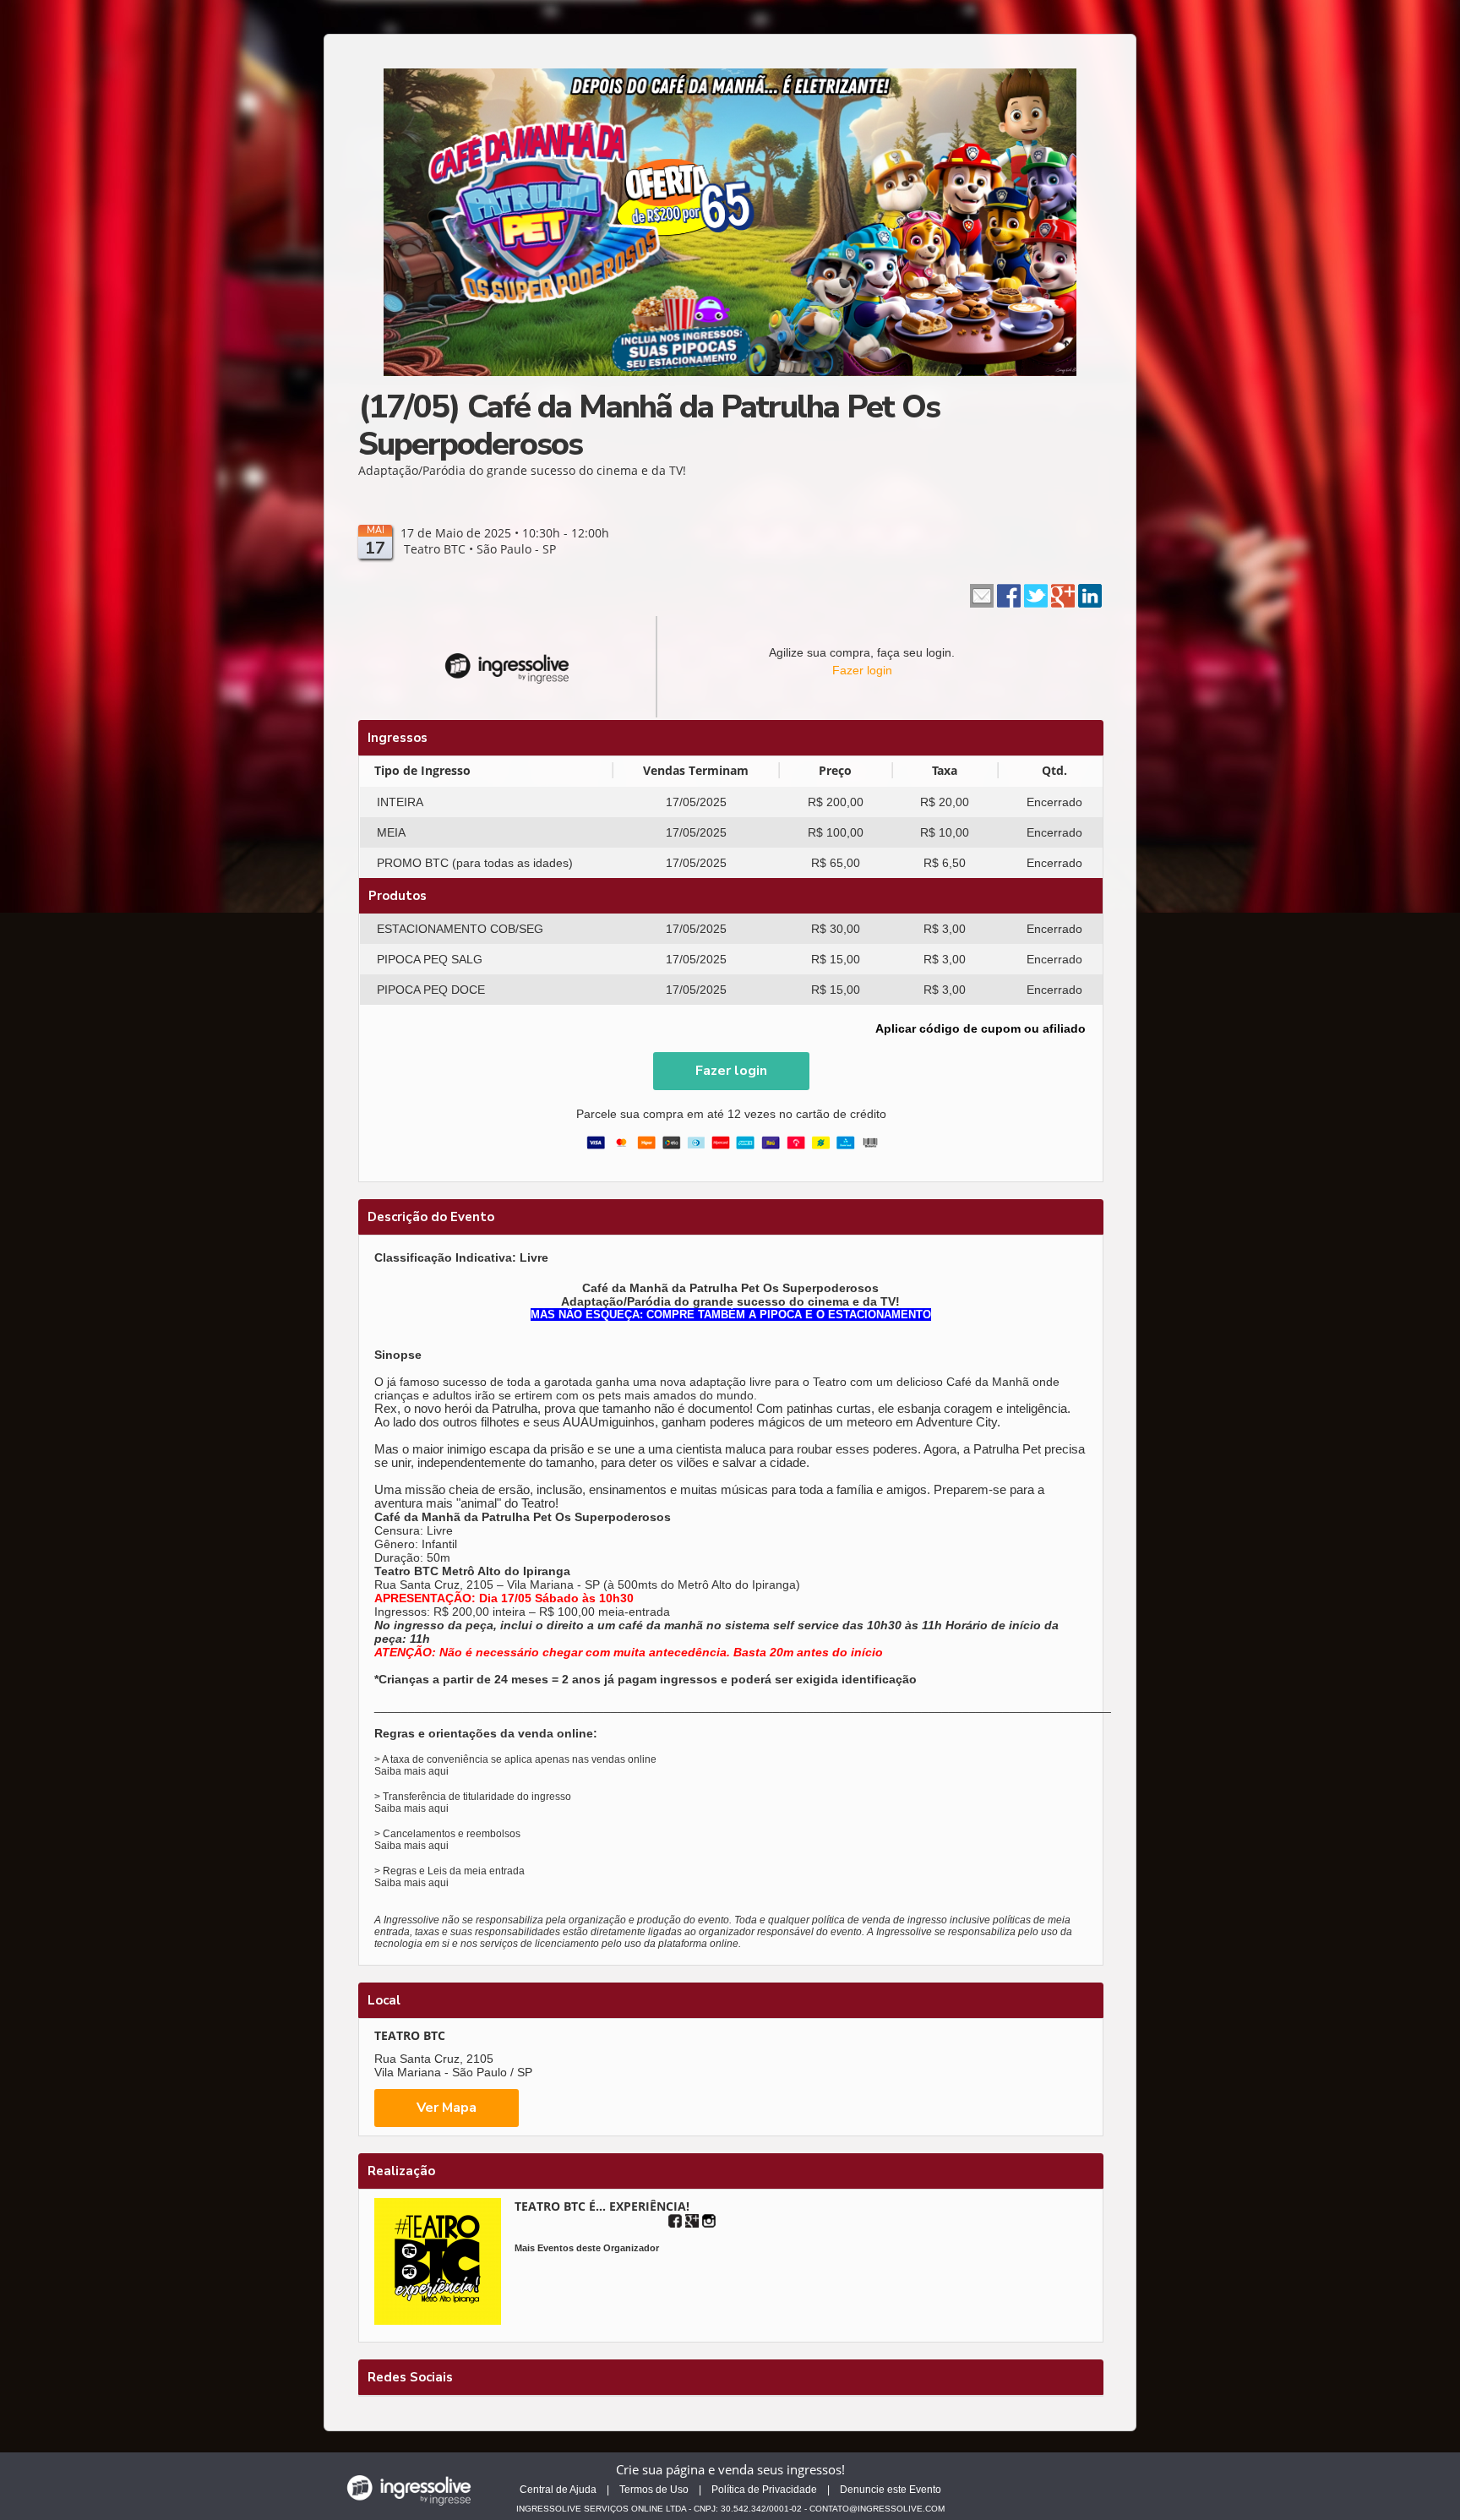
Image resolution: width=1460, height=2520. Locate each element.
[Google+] (692, 2221)
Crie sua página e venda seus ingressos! (730, 2469)
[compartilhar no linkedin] (1090, 595)
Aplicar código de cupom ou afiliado (981, 1028)
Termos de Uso (654, 2490)
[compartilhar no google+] (1063, 595)
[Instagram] (709, 2221)
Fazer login (862, 670)
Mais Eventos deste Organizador (587, 2248)
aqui (439, 1771)
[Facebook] (675, 2221)
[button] (731, 1071)
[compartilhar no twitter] (1036, 595)
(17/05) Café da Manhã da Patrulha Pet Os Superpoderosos (649, 425)
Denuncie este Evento (891, 2490)
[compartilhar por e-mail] (982, 595)
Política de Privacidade (764, 2490)
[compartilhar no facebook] (1009, 595)
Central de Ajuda (558, 2490)
